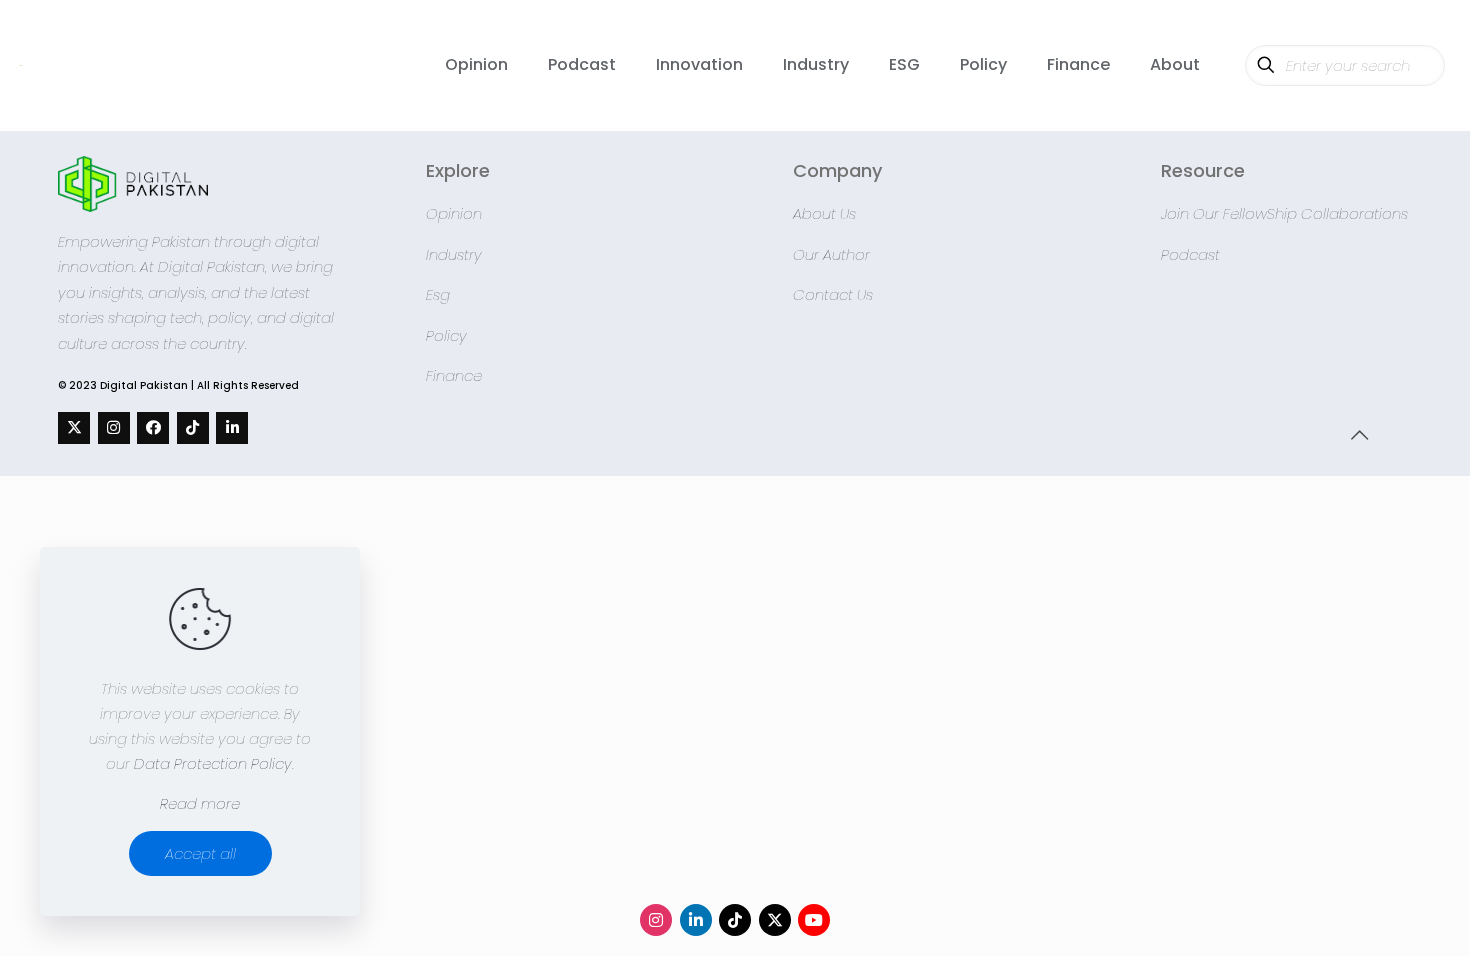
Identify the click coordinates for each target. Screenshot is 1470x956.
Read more (200, 803)
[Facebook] (153, 428)
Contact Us (833, 294)
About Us (824, 213)
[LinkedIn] (232, 428)
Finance (454, 375)
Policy (446, 335)
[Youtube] (814, 920)
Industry (454, 254)
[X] (74, 428)
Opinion (454, 213)
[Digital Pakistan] (21, 65)
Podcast (1190, 254)
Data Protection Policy (213, 763)
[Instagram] (114, 428)
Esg (438, 294)
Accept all (200, 853)
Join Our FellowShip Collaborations (1284, 213)
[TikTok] (193, 428)
